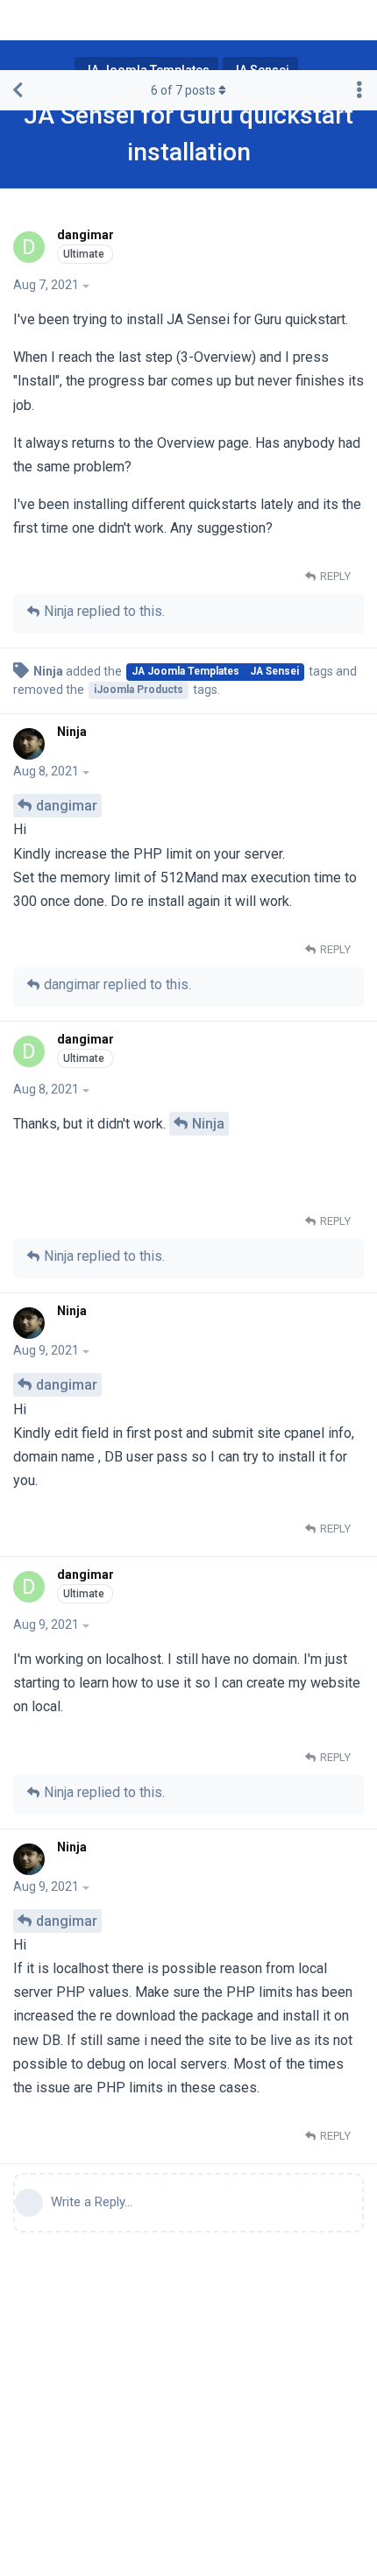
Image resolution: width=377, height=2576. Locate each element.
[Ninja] (31, 744)
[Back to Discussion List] (18, 90)
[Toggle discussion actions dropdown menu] (359, 90)
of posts (183, 90)
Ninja (208, 1124)
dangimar (67, 806)
